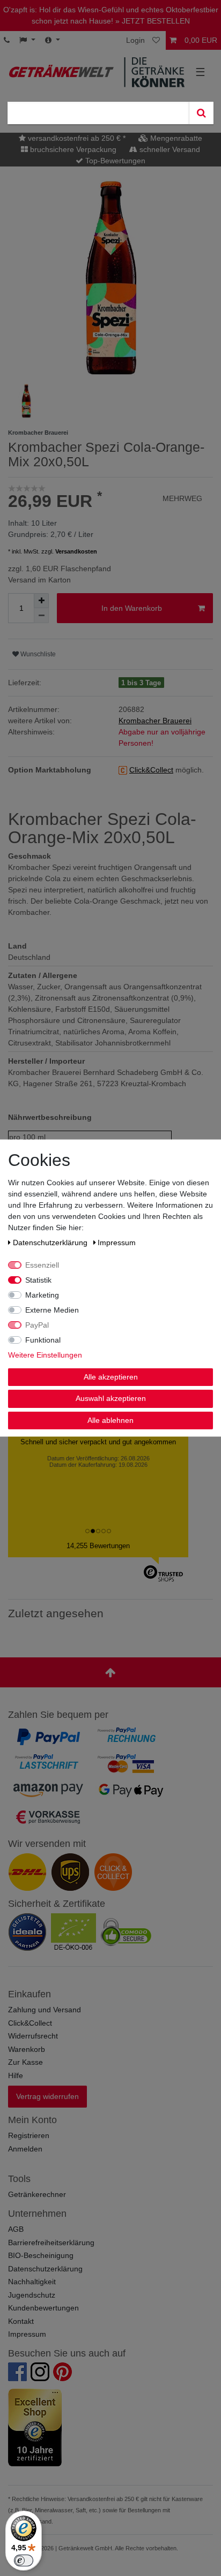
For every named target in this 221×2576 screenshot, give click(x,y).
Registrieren (29, 2135)
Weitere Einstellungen (45, 1354)
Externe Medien (52, 1309)
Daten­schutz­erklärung (51, 1242)
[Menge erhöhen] (41, 601)
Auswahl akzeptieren (111, 1398)
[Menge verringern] (41, 616)
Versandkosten (76, 551)
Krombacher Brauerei (155, 721)
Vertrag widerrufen (47, 2096)
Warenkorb (27, 2049)
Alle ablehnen (110, 1420)
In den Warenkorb (132, 608)
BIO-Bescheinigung (41, 2255)
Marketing (42, 1294)
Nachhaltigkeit (32, 2282)
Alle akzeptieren (111, 1376)
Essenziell (42, 1264)
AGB (16, 2229)
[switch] (24, 2560)
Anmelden (25, 2149)
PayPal (37, 1324)
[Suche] (201, 113)
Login (135, 40)
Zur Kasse (25, 2062)
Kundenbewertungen (43, 2308)
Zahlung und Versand (45, 2010)
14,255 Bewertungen (98, 1546)
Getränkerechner (37, 2194)
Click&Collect (30, 2023)
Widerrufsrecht (33, 2036)
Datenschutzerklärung (45, 2269)
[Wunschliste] (157, 40)
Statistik (38, 1279)
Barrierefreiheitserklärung (51, 2242)
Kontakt (21, 2321)
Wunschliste (37, 654)
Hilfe (16, 2075)
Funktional (43, 1339)
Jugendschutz (32, 2295)
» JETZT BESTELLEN (153, 21)
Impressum (27, 2334)
